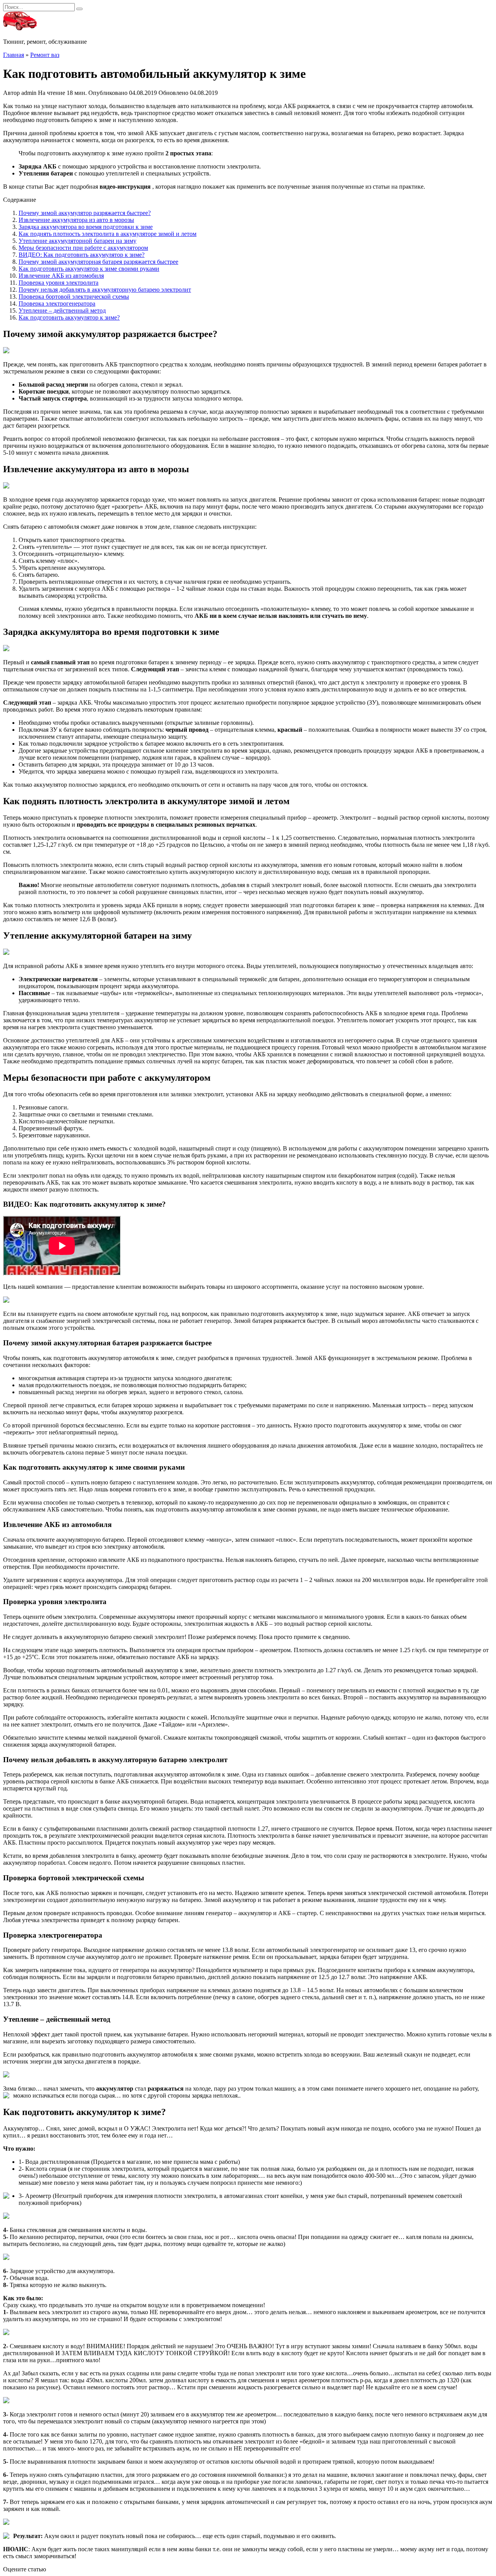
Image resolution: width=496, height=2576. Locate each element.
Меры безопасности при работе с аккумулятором (83, 248)
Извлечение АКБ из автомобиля (61, 276)
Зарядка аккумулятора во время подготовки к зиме (86, 227)
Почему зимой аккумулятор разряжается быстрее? (85, 213)
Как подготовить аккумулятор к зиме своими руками (89, 269)
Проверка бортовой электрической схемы (74, 297)
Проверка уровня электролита (59, 283)
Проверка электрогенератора (57, 304)
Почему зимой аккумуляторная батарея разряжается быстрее (98, 262)
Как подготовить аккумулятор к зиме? (69, 317)
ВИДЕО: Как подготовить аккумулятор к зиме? (82, 255)
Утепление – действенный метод (62, 310)
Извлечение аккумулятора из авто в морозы (76, 220)
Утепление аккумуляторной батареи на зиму (77, 241)
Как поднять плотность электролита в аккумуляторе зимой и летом (108, 234)
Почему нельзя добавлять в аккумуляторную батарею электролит (105, 290)
